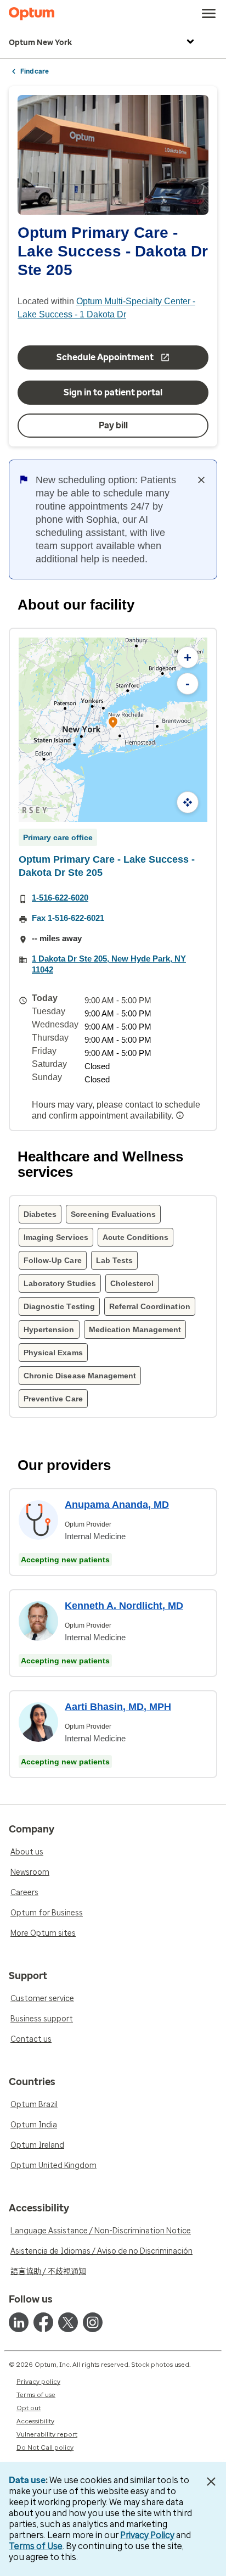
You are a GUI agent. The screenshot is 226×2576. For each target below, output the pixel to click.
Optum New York (40, 43)
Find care (35, 71)
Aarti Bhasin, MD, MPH (118, 1707)
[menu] (209, 14)
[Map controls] (188, 802)
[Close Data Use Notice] (211, 2482)
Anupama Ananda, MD (117, 1505)
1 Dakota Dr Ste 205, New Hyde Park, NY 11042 (109, 964)
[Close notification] (201, 480)
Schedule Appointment (105, 357)
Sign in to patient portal (113, 392)
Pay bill (113, 425)
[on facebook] (43, 2322)
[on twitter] (68, 2322)
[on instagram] (93, 2322)
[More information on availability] (181, 1115)
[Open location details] (113, 723)
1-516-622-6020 (60, 898)
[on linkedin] (19, 2322)
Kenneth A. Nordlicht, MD (124, 1606)
